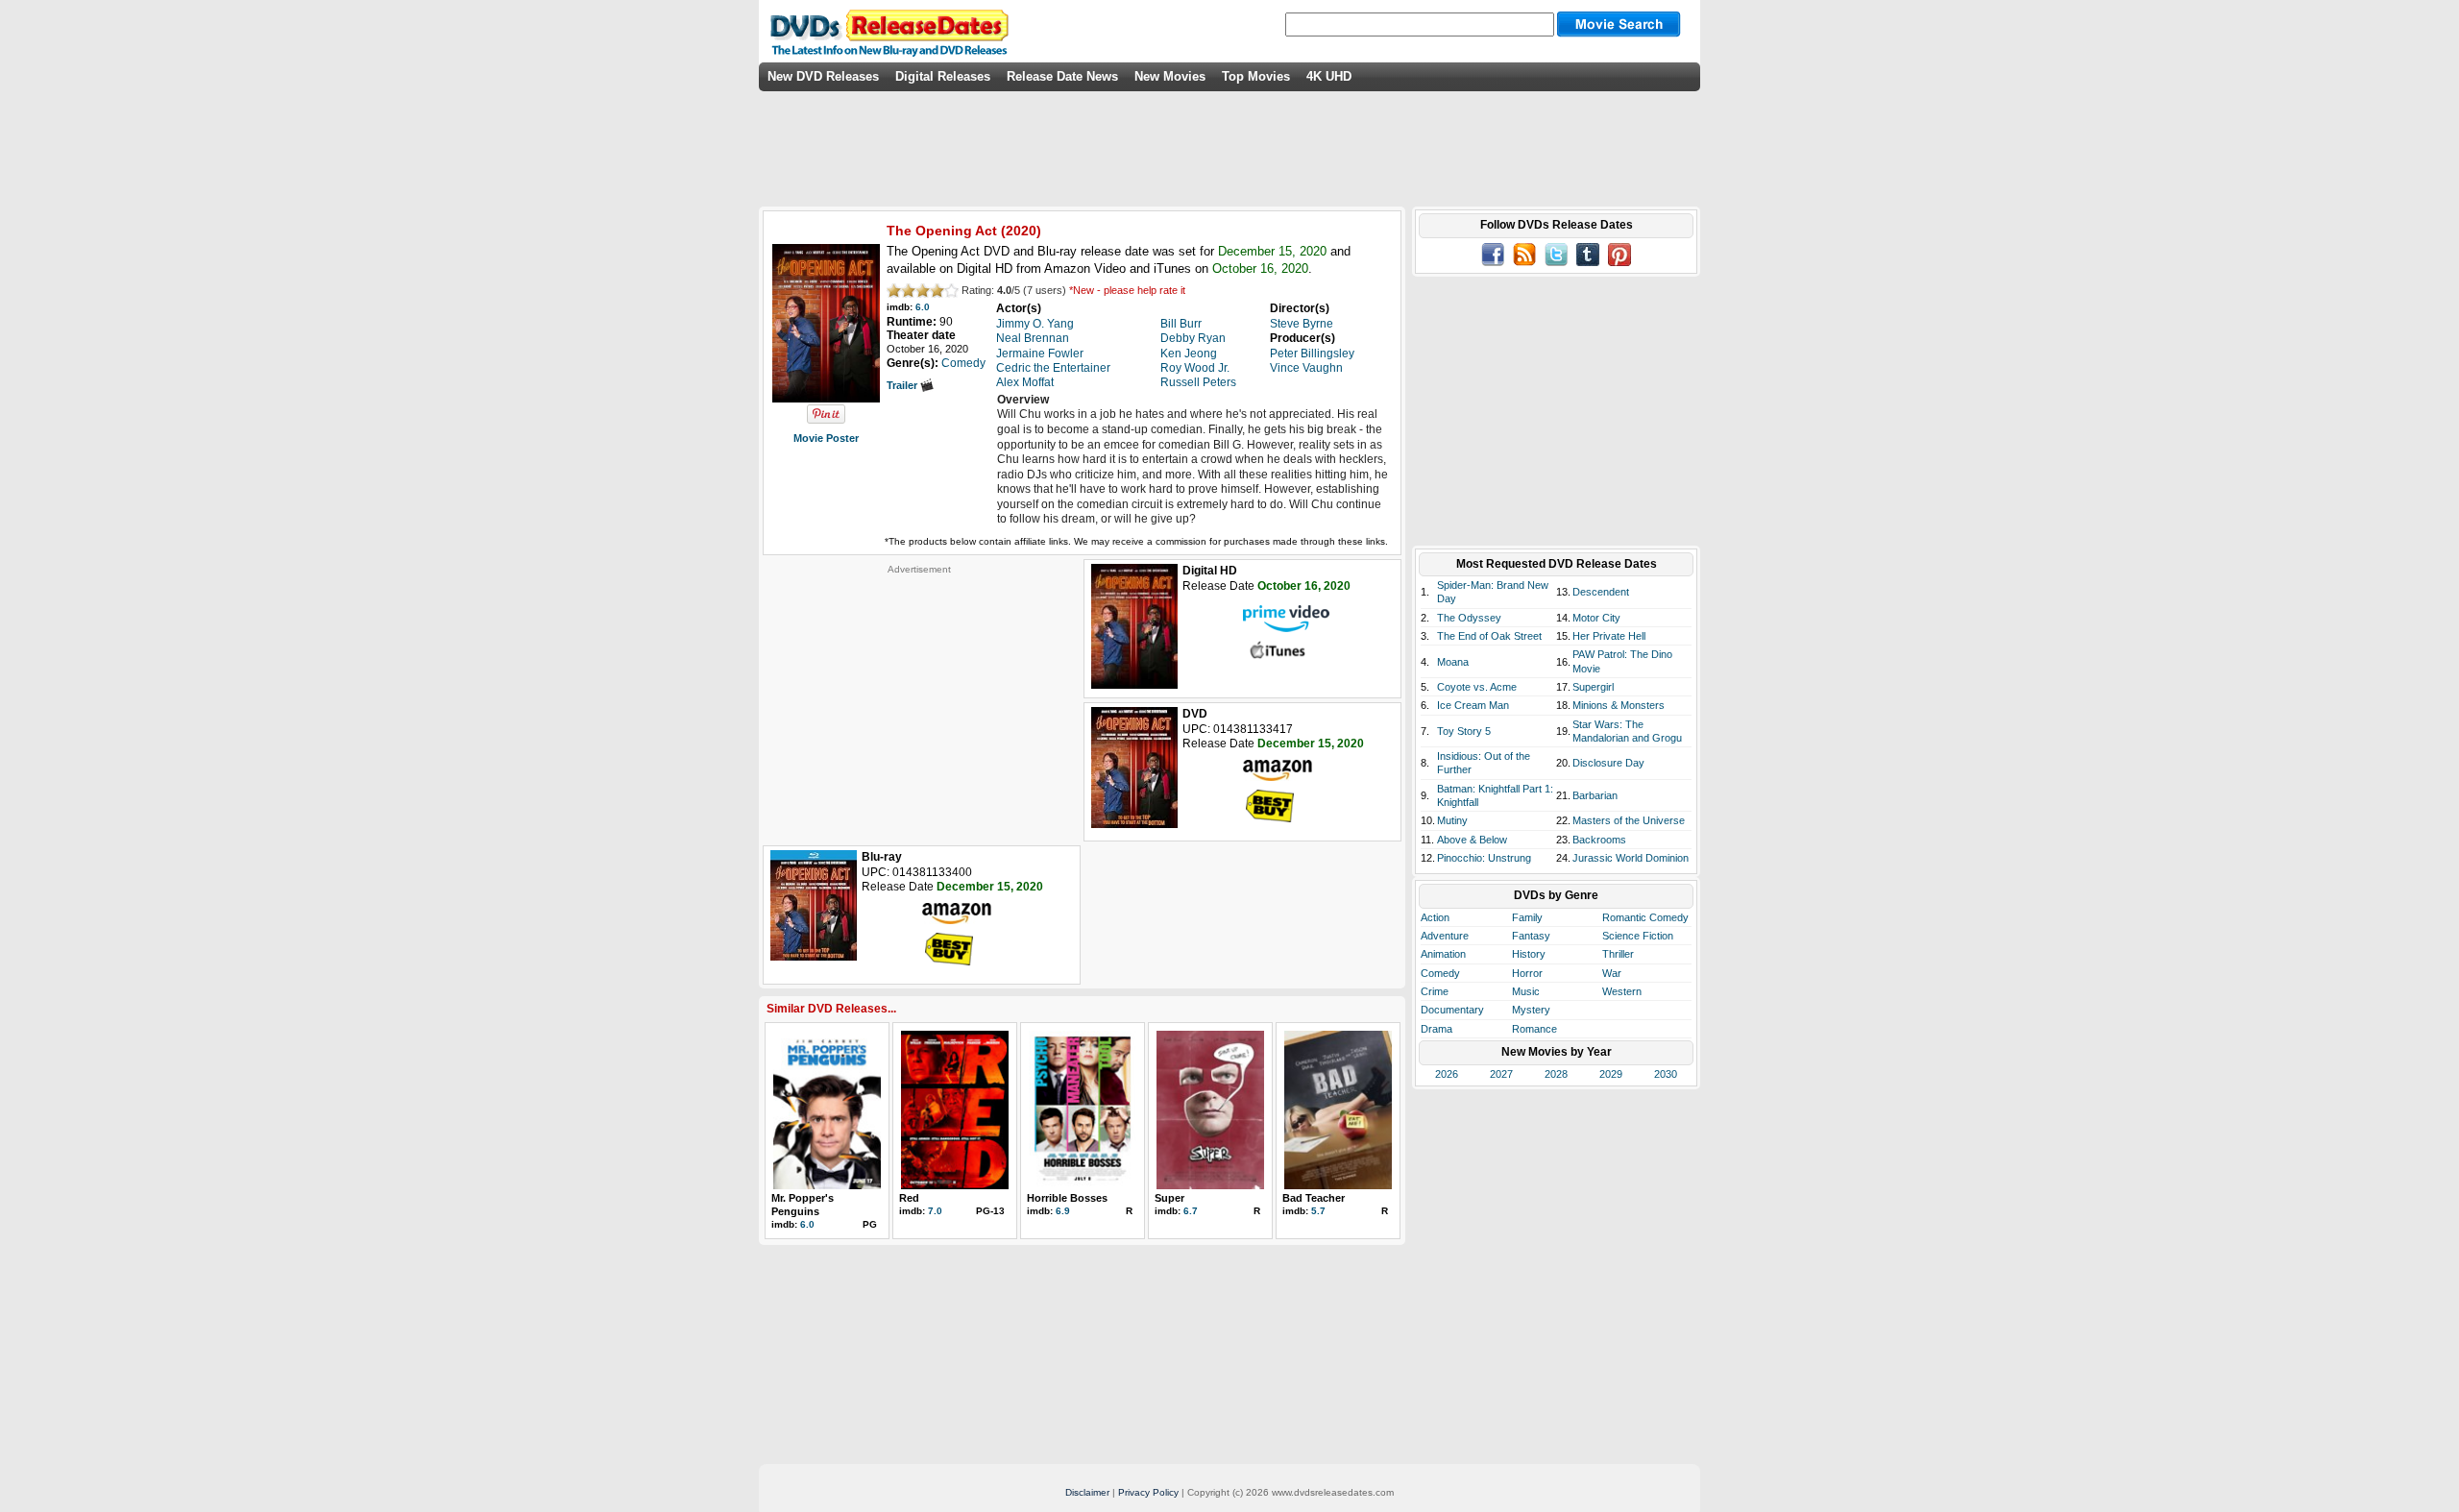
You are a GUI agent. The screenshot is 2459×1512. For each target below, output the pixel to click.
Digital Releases (943, 76)
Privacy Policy (1148, 1492)
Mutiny (1452, 820)
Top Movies (1256, 76)
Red (909, 1198)
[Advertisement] (919, 695)
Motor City (1596, 618)
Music (1526, 991)
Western (1622, 991)
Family (1527, 917)
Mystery (1531, 1010)
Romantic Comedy (1645, 917)
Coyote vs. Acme (1477, 687)
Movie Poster (826, 438)
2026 (1447, 1074)
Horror (1527, 973)
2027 (1501, 1074)
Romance (1534, 1029)
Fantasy (1531, 936)
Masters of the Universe (1629, 820)
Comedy (1440, 973)
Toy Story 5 (1464, 731)
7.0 (935, 1211)
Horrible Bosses (1067, 1198)
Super (1169, 1198)
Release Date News (1062, 76)
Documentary (1452, 1010)
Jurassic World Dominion (1631, 858)
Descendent (1601, 592)
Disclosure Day (1608, 763)
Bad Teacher (1314, 1198)
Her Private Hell (1609, 636)
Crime (1435, 991)
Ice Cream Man (1473, 705)
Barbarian (1595, 795)
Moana (1453, 662)
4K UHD (1329, 76)
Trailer (903, 385)
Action (1435, 917)
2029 (1611, 1074)
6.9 (1063, 1211)
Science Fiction (1638, 936)
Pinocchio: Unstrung (1484, 858)
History (1529, 954)
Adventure (1445, 936)
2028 (1556, 1074)
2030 (1666, 1074)
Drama (1436, 1029)
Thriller (1618, 954)
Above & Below (1472, 840)
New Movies (1170, 76)
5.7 (1318, 1211)
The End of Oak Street (1489, 636)
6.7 (1191, 1211)
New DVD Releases (823, 76)
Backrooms (1599, 840)
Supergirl (1593, 687)
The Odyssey (1469, 618)
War (1612, 973)
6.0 (923, 307)
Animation (1443, 954)
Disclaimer (1087, 1492)
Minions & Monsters (1619, 705)
